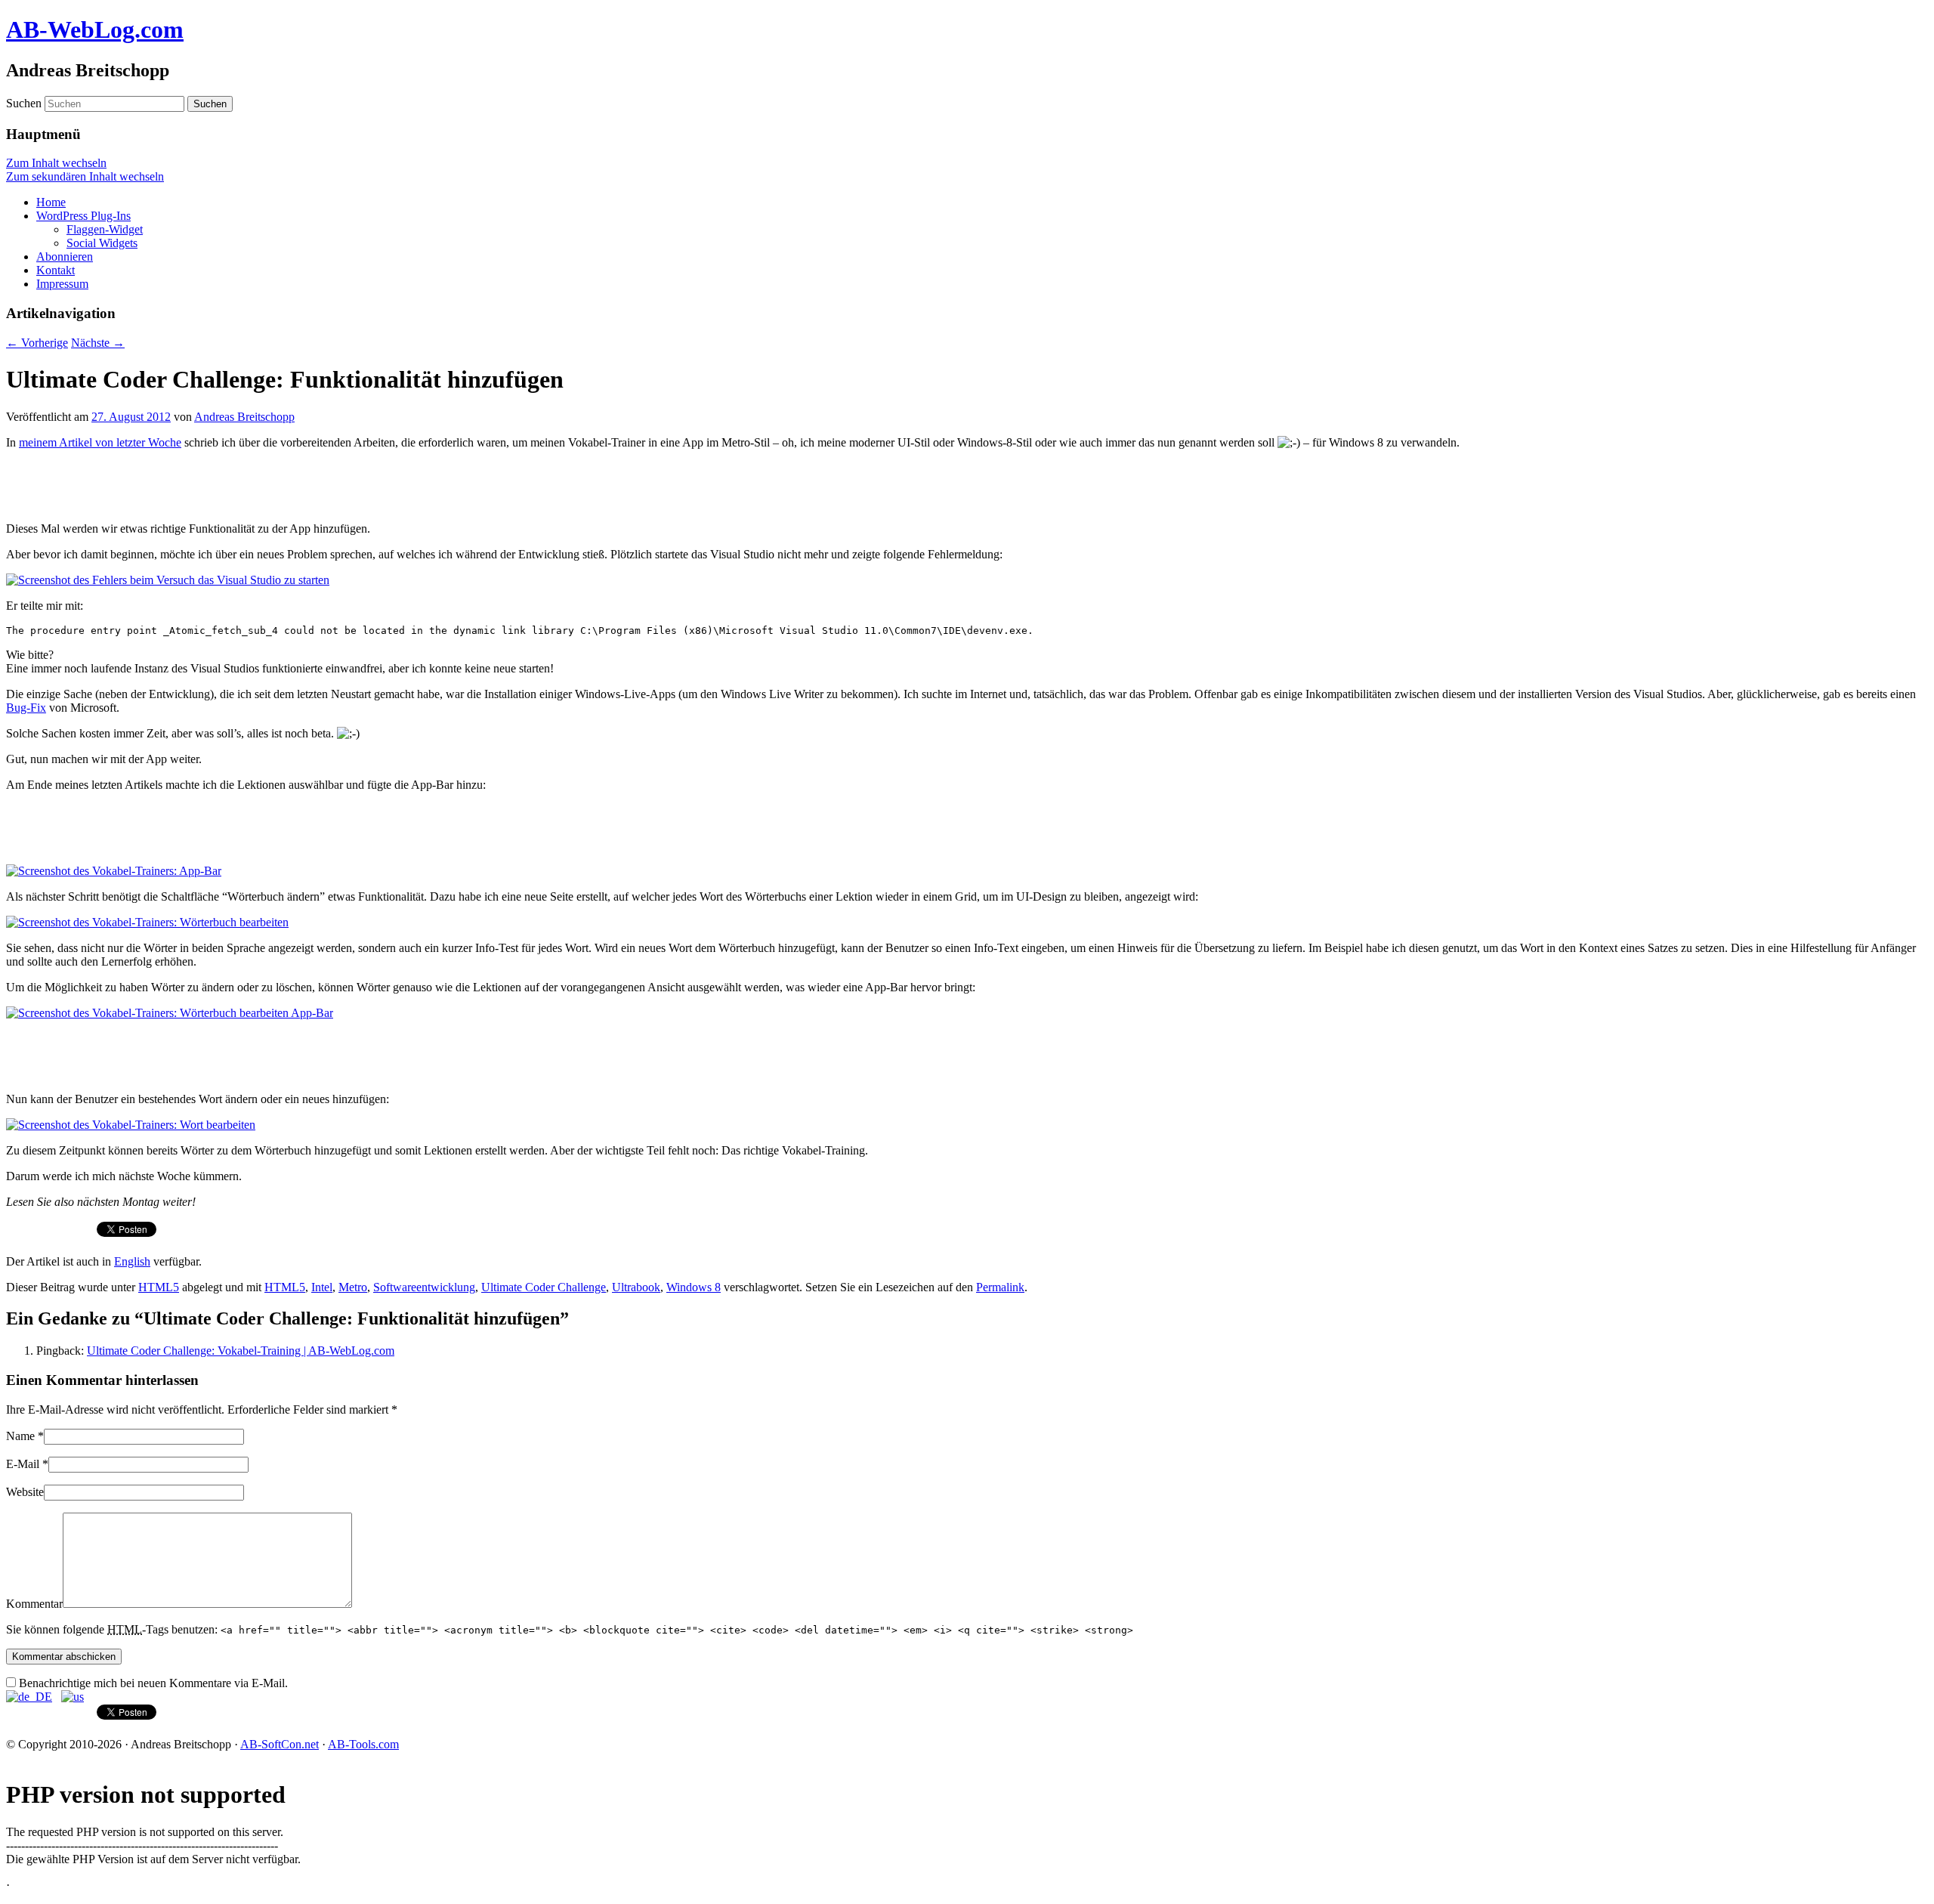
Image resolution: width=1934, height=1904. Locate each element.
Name (20, 1436)
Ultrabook (636, 1287)
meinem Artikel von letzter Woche (100, 442)
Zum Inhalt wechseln (56, 163)
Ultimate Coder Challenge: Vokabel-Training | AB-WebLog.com (241, 1351)
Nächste (98, 343)
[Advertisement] (183, 484)
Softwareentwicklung (424, 1287)
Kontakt (56, 270)
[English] (73, 1697)
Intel (322, 1287)
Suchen (24, 103)
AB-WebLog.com (95, 29)
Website (25, 1492)
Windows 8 (694, 1287)
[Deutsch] (29, 1697)
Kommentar (34, 1604)
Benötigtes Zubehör (60, 1885)
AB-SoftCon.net (280, 1744)
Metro (353, 1287)
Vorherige (37, 343)
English (132, 1261)
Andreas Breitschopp (244, 417)
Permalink (1000, 1287)
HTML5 (159, 1287)
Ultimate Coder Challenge (544, 1287)
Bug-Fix (26, 708)
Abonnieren (65, 257)
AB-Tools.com (363, 1744)
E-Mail (23, 1464)
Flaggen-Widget (105, 229)
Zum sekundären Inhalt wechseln (85, 176)
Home (51, 202)
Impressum (62, 284)
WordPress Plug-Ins (83, 216)
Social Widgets (102, 243)
